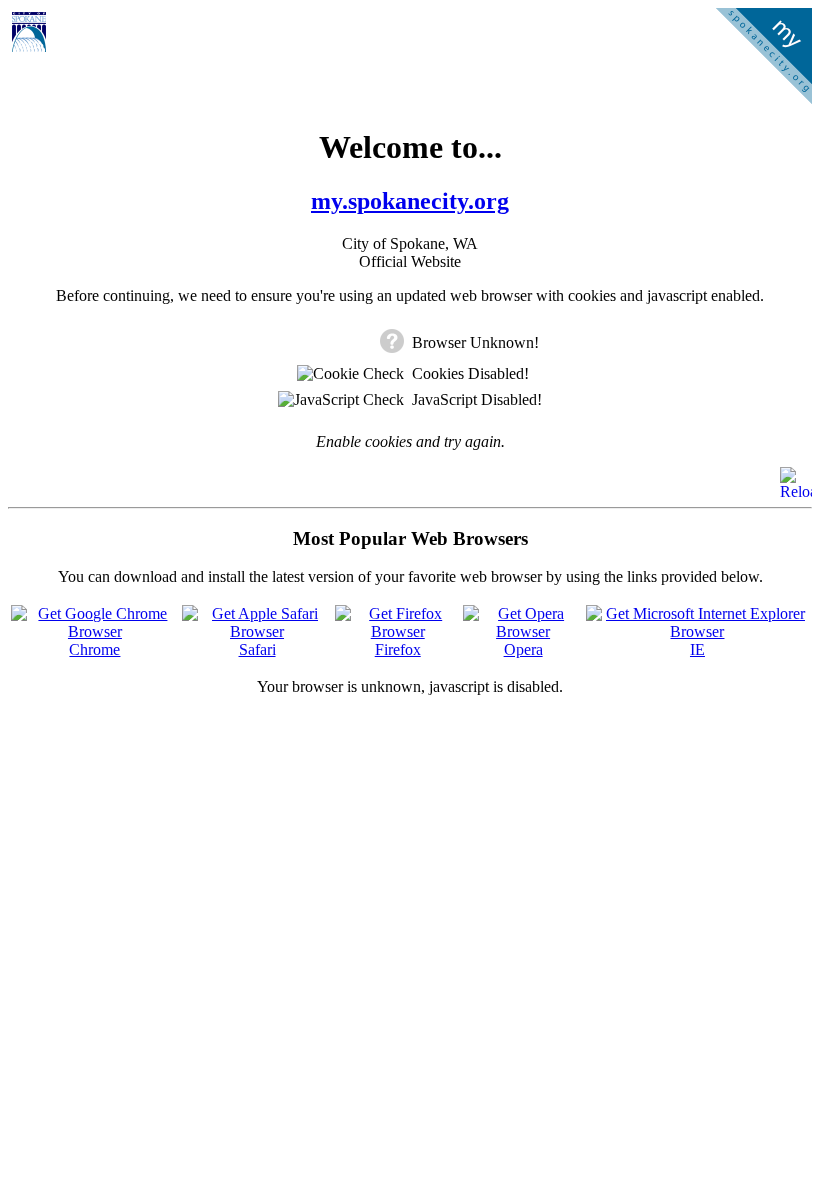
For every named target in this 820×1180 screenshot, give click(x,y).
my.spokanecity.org (410, 201)
